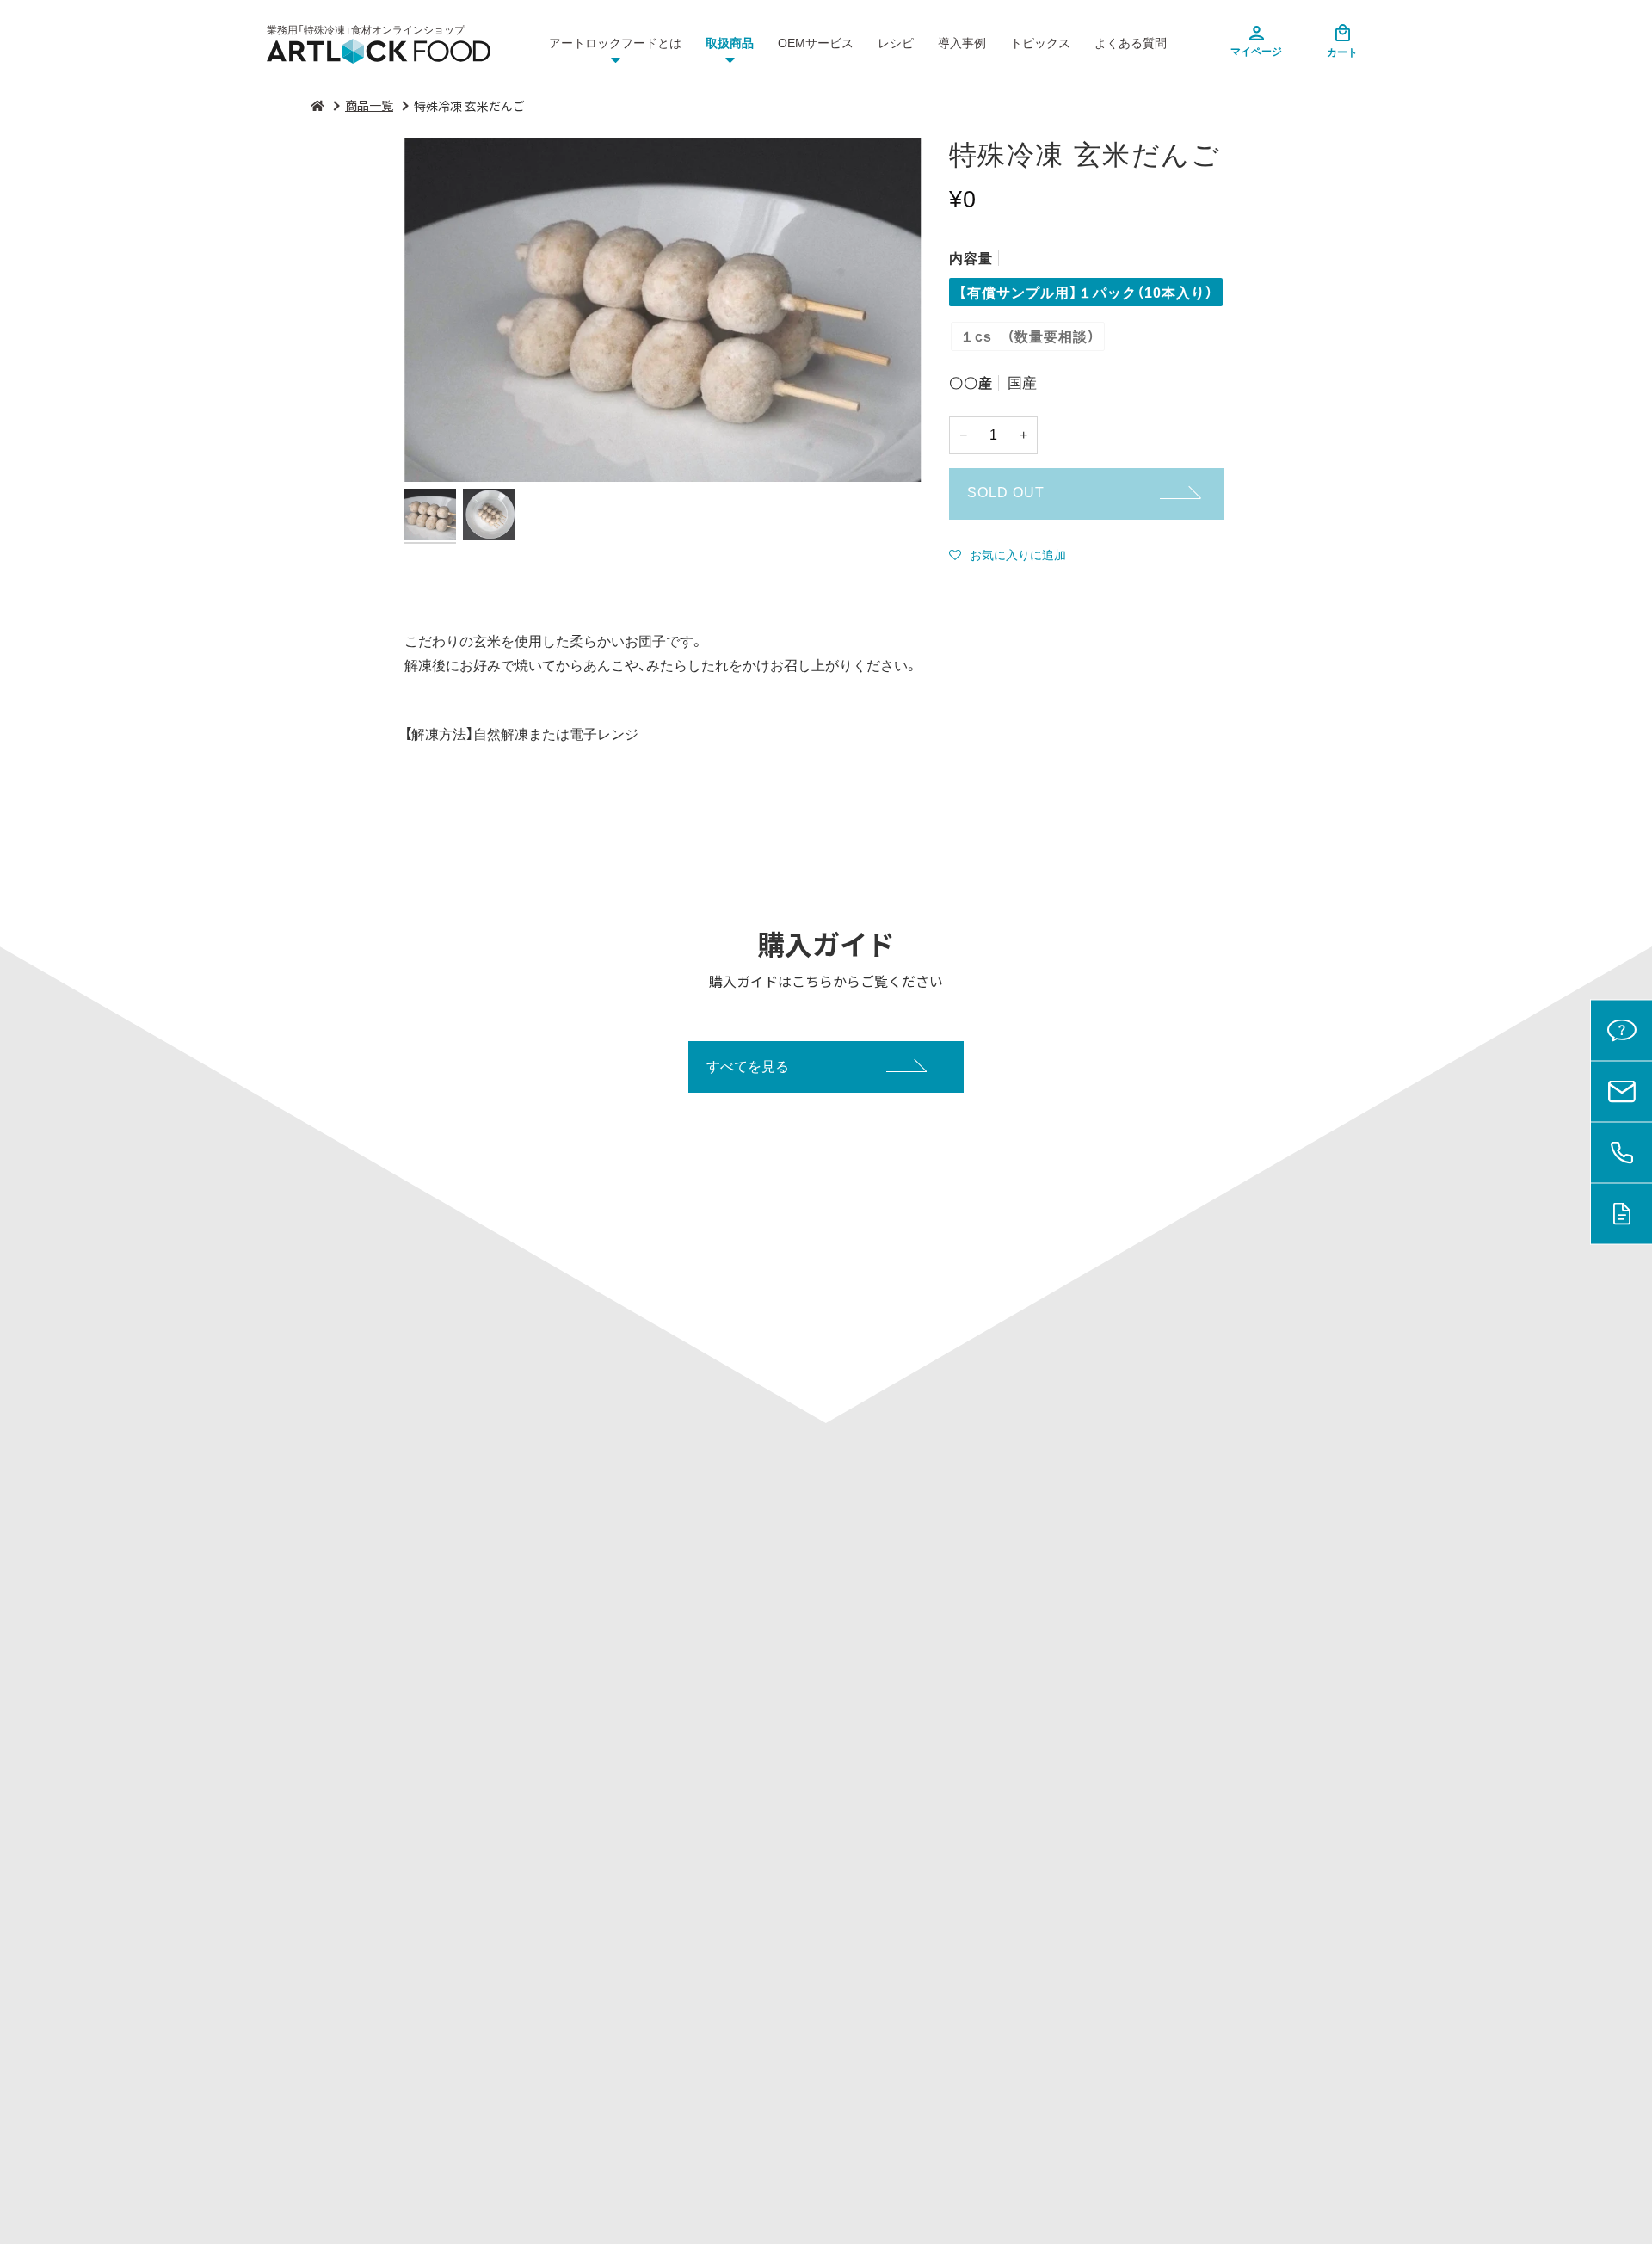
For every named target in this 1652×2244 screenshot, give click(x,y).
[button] (1008, 555)
